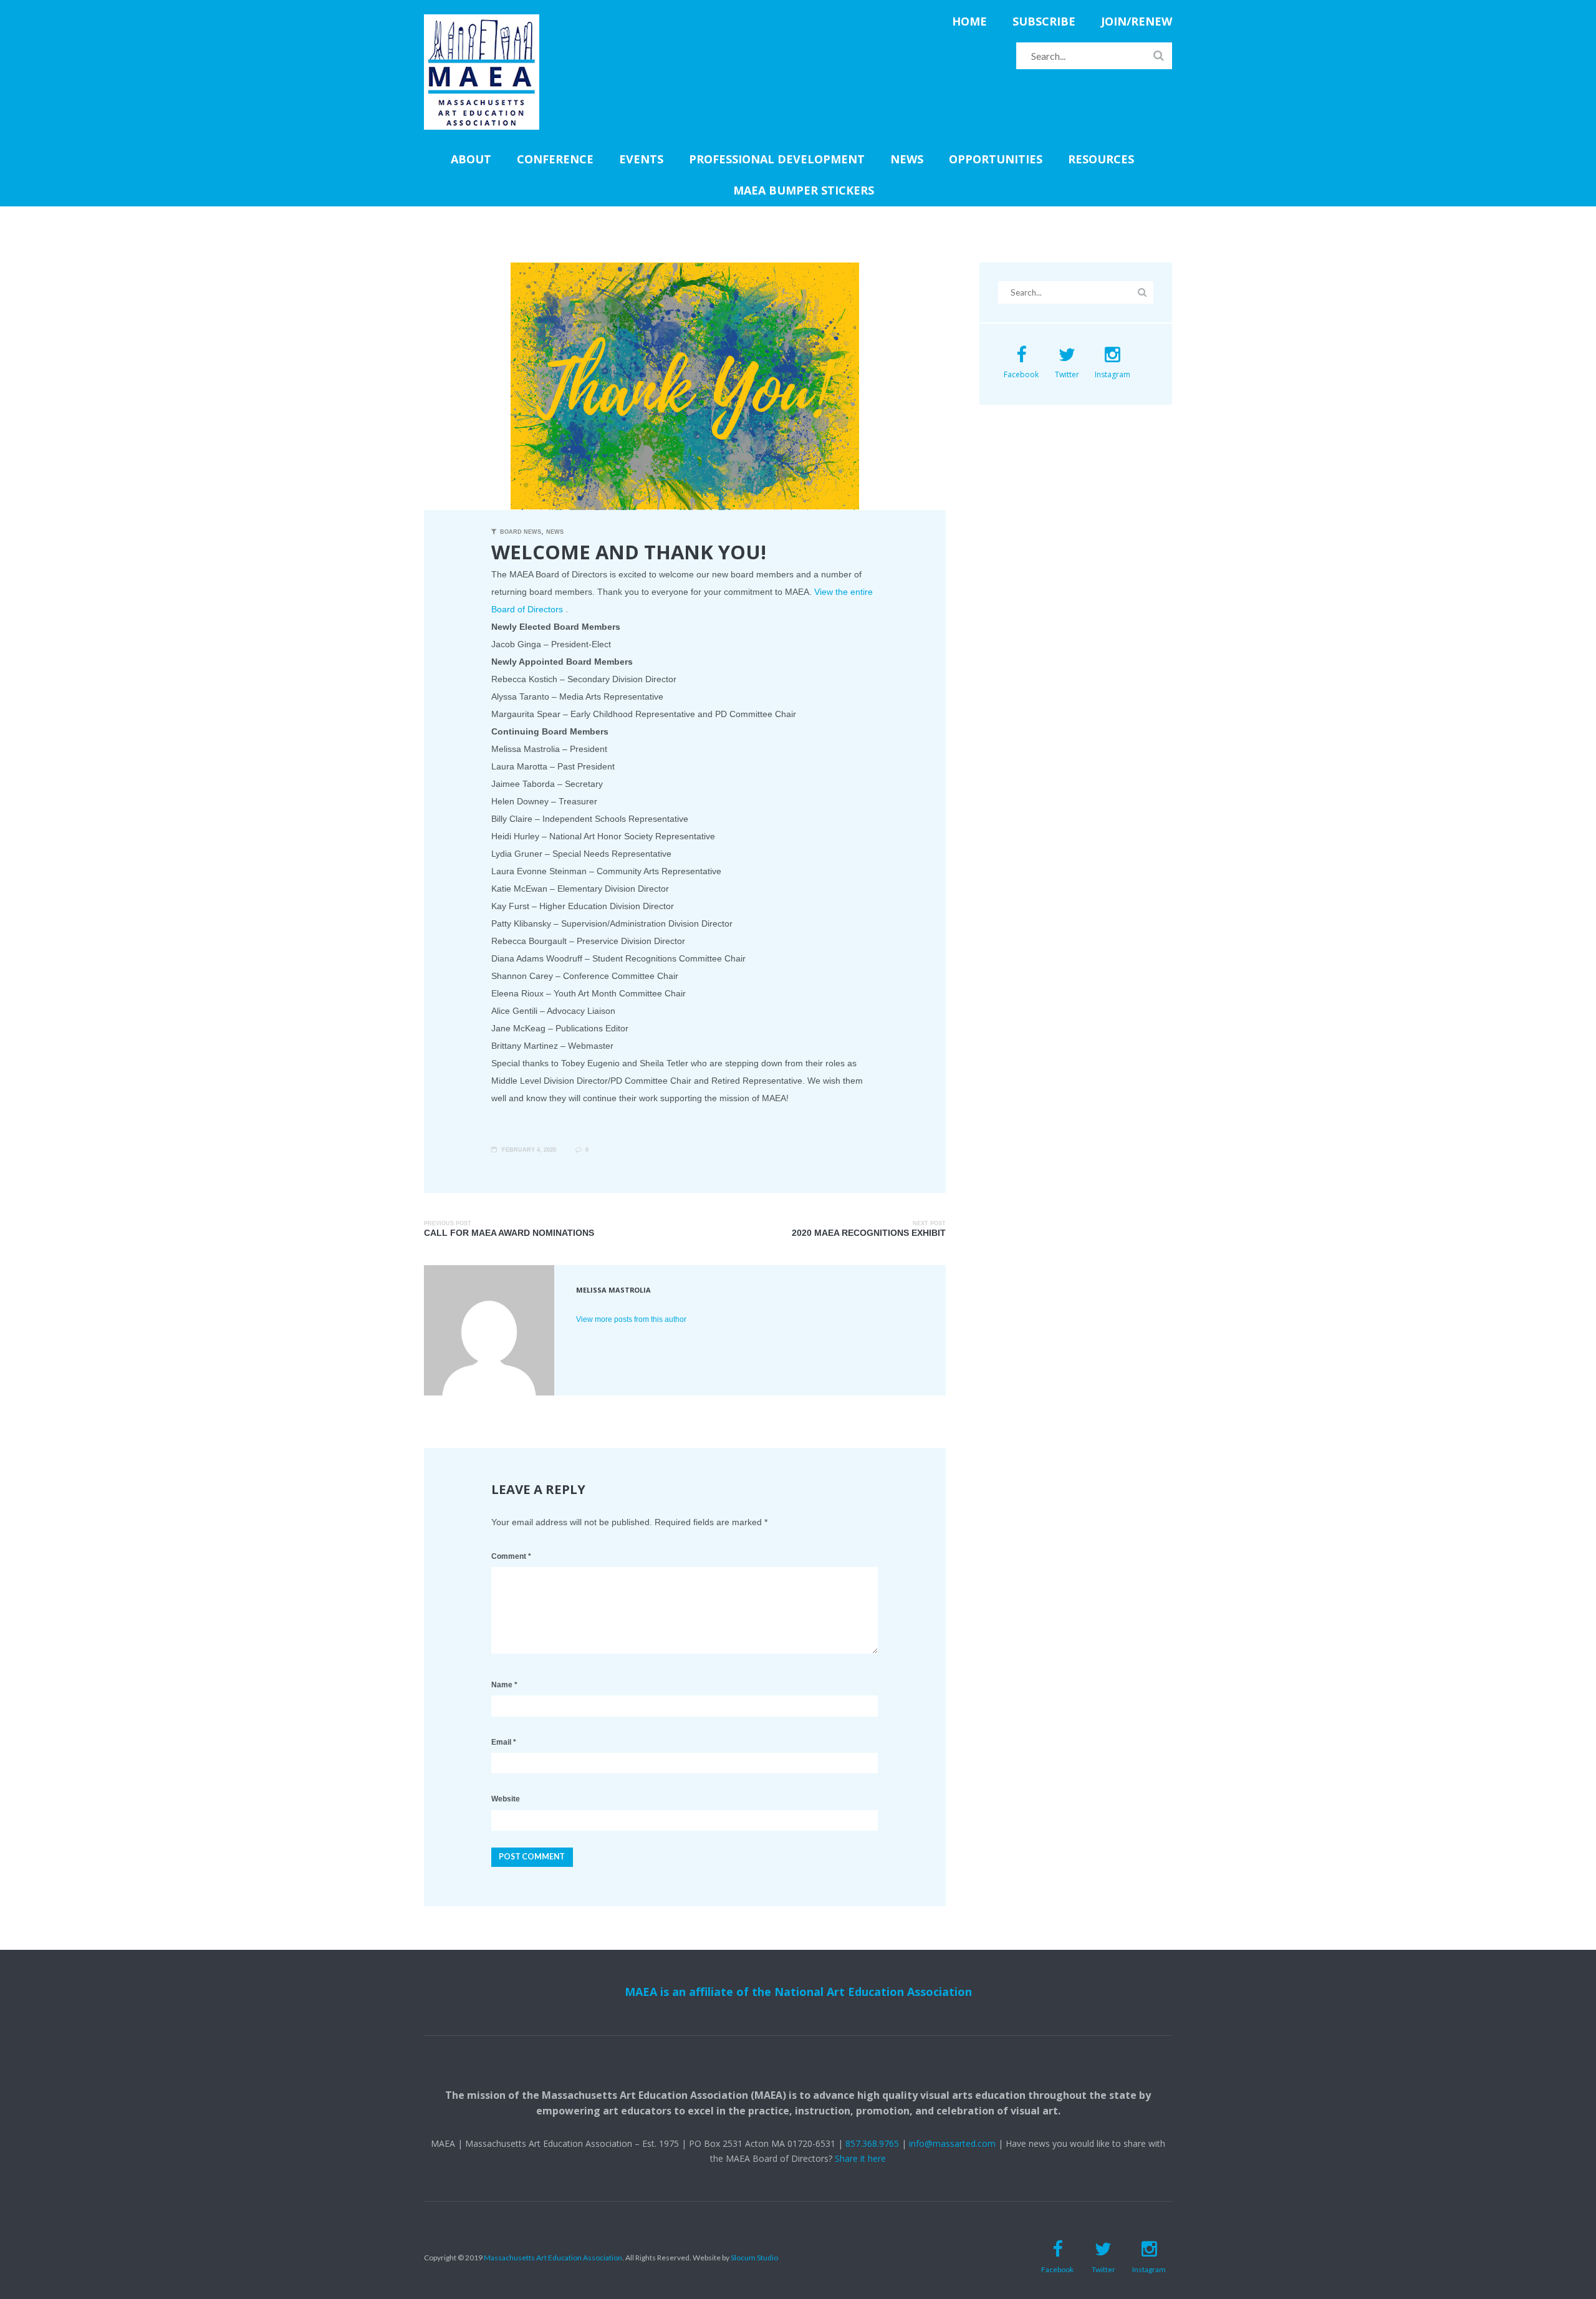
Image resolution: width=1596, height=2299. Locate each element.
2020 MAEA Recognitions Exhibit (869, 1233)
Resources (1101, 159)
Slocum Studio (754, 2258)
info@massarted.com (952, 2143)
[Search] (1159, 55)
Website (506, 1799)
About (471, 159)
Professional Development (777, 159)
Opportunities (996, 159)
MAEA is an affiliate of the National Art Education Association (798, 1992)
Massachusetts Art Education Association (553, 2258)
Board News (521, 532)
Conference (555, 159)
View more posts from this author (631, 1319)
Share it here (860, 2158)
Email (504, 1742)
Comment (511, 1556)
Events (641, 159)
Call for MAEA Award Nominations (509, 1233)
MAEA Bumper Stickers (804, 190)
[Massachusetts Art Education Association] (482, 21)
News (907, 159)
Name (504, 1685)
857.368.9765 (872, 2143)
